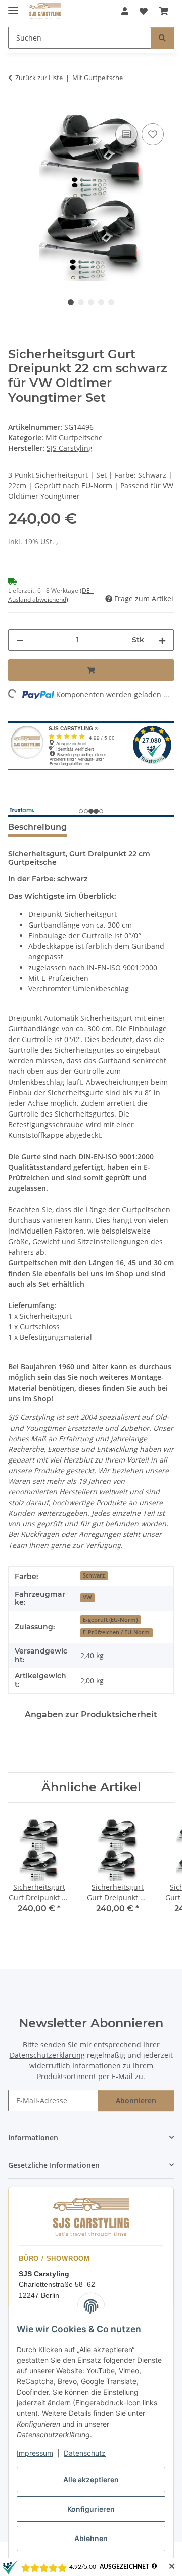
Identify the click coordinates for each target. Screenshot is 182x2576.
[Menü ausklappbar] (13, 6)
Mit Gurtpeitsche (74, 437)
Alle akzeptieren (91, 2479)
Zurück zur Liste (39, 78)
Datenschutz (85, 2453)
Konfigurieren (91, 2509)
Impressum (35, 2453)
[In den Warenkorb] (16, 109)
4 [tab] (101, 302)
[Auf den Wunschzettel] (153, 134)
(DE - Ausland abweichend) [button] (51, 595)
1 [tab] (71, 302)
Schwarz (94, 1575)
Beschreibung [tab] (37, 827)
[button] (125, 11)
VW (87, 1597)
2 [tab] (81, 302)
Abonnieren (136, 2101)
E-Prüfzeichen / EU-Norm (116, 1632)
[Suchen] (162, 38)
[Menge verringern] (20, 640)
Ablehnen (91, 2538)
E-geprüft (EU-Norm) (110, 1620)
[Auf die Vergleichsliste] (126, 134)
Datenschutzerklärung (47, 2055)
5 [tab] (111, 302)
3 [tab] (91, 302)
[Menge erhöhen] (162, 640)
